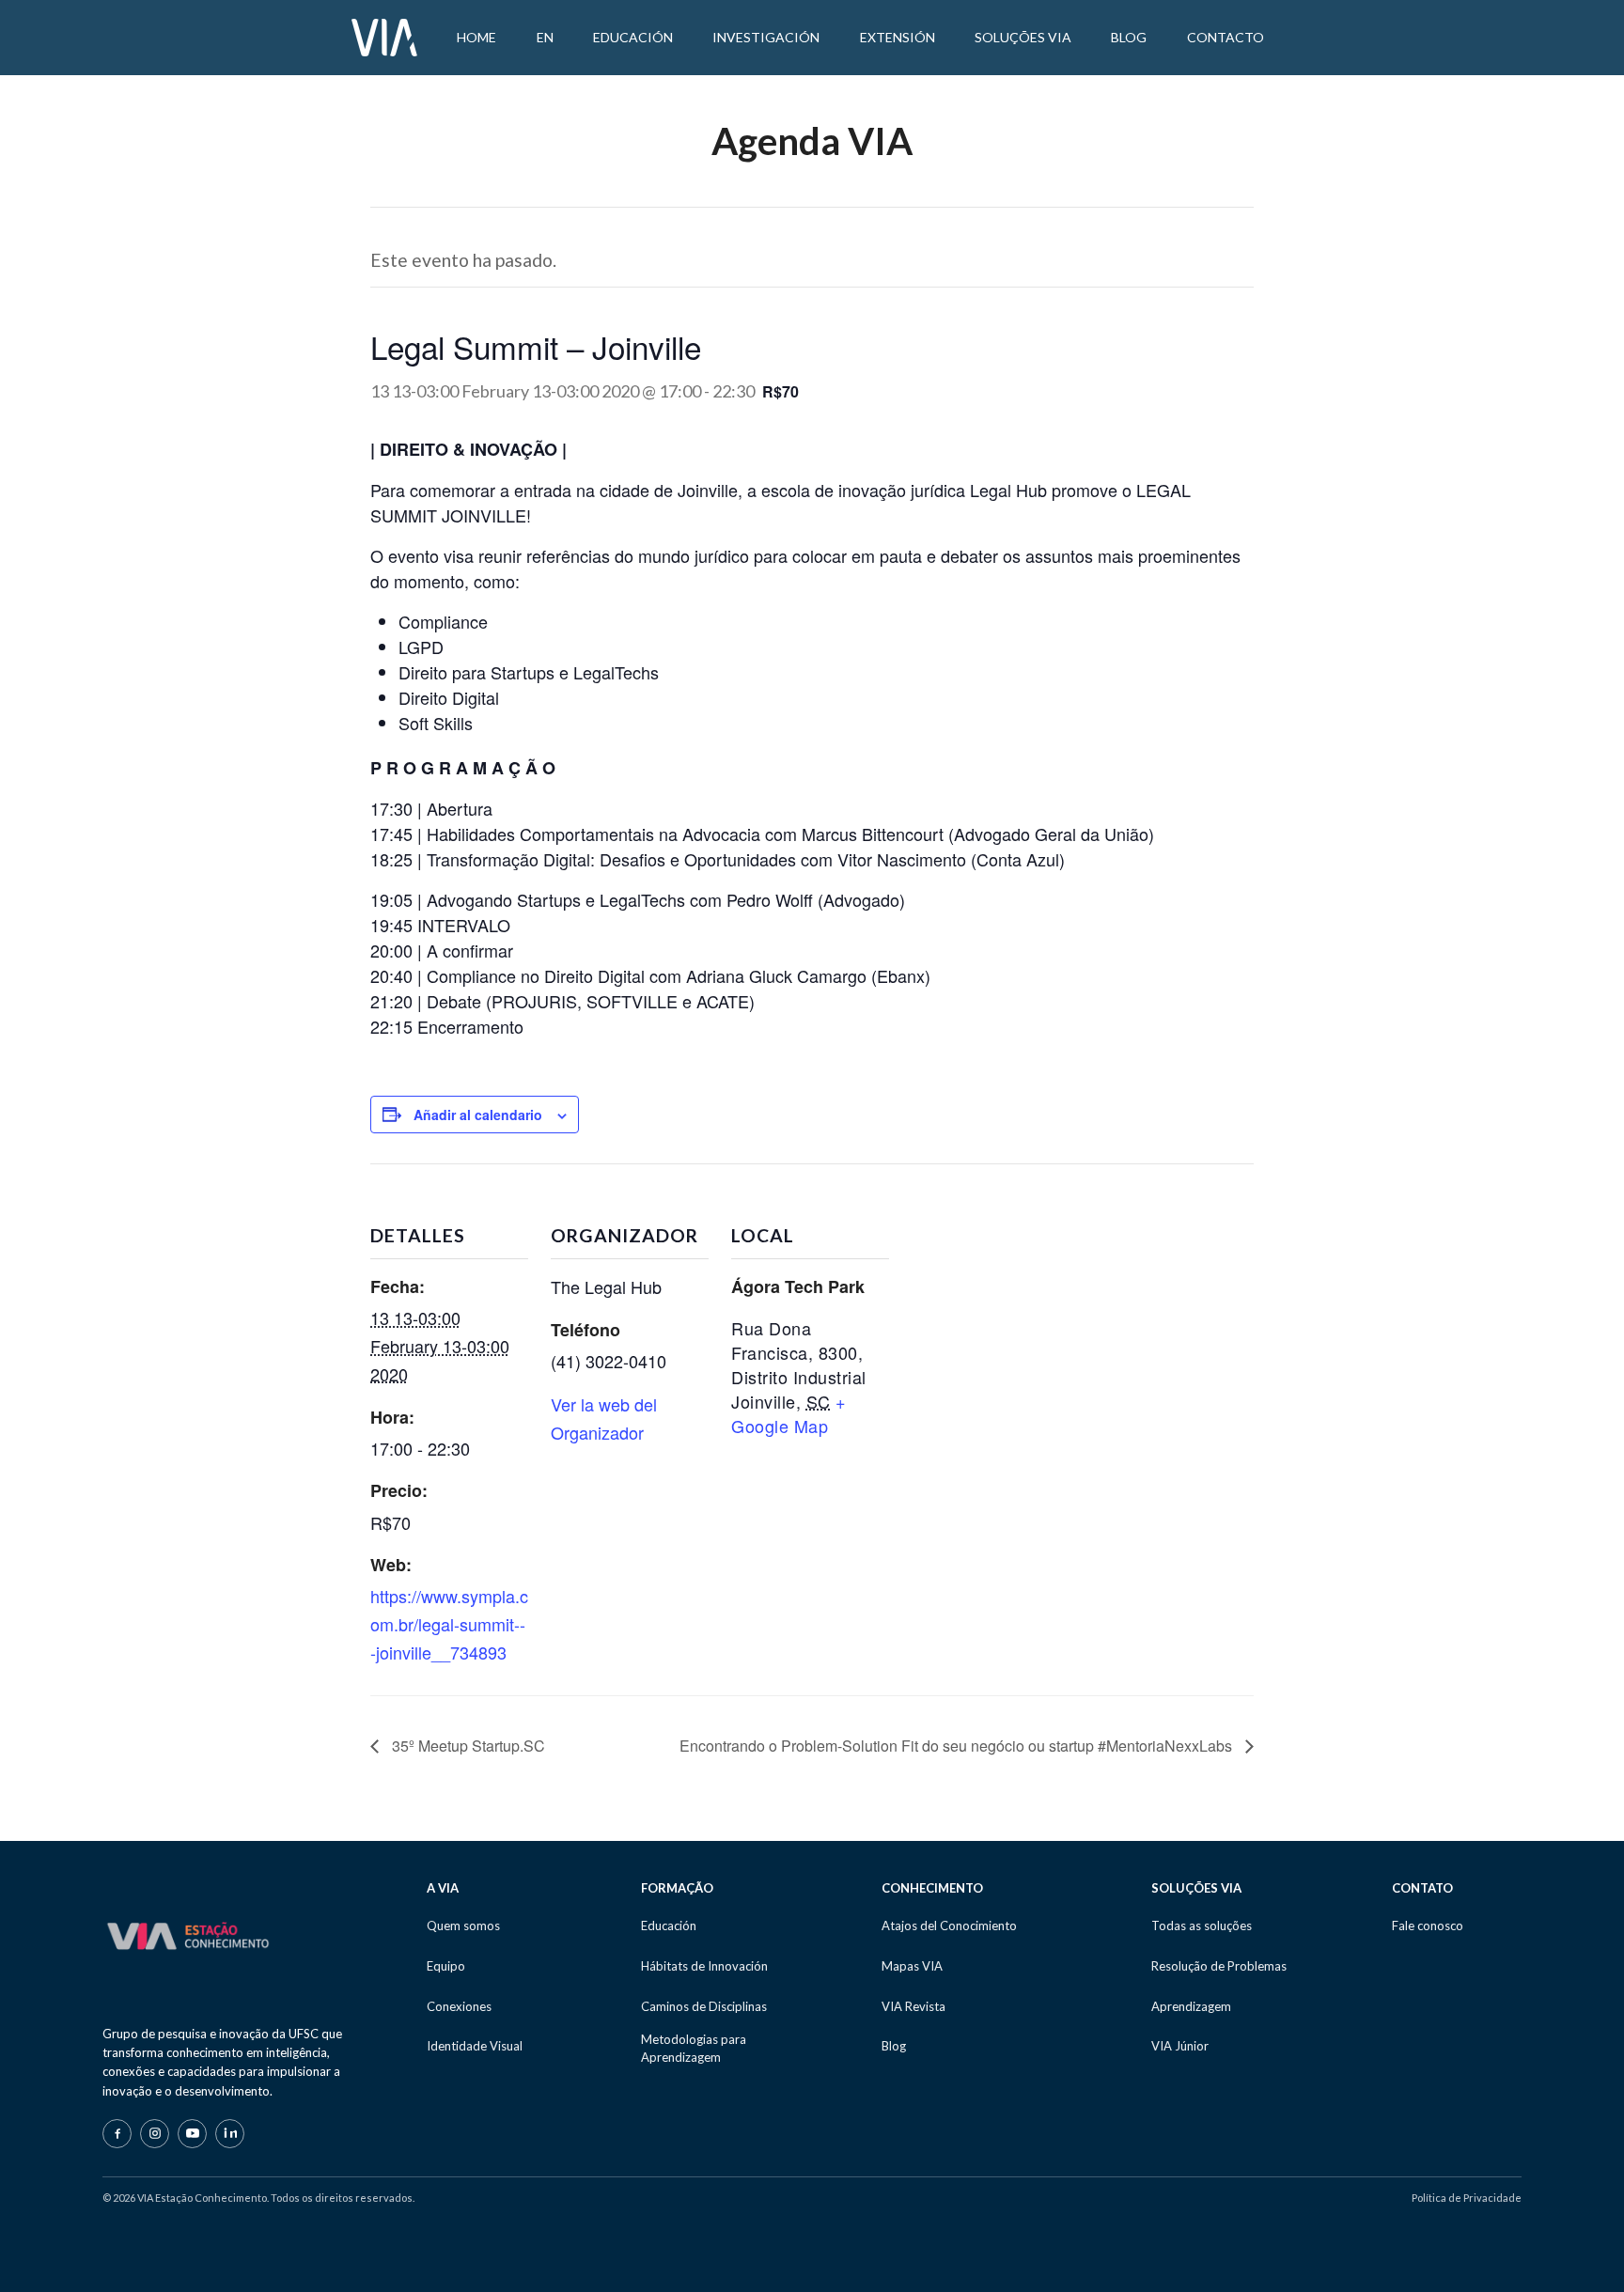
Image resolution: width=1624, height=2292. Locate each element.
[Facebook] (117, 2134)
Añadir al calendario (478, 1115)
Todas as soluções (1202, 1926)
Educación (669, 1926)
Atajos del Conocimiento (949, 1926)
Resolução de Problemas (1219, 1966)
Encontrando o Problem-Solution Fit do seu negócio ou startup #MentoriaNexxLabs (958, 1746)
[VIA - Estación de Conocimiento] (384, 36)
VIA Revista (913, 2006)
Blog (894, 2046)
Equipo (446, 1966)
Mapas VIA (912, 1966)
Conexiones (459, 2006)
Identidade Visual (475, 2046)
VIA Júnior (1180, 2046)
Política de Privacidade (1467, 2198)
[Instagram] (155, 2134)
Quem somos (463, 1926)
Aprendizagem (1191, 2006)
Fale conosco (1428, 1926)
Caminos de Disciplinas (704, 2006)
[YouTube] (192, 2134)
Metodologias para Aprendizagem (694, 2048)
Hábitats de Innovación (704, 1966)
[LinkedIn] (230, 2134)
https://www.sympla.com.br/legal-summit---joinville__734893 (449, 1623)
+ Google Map (789, 1413)
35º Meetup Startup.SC (467, 1746)
